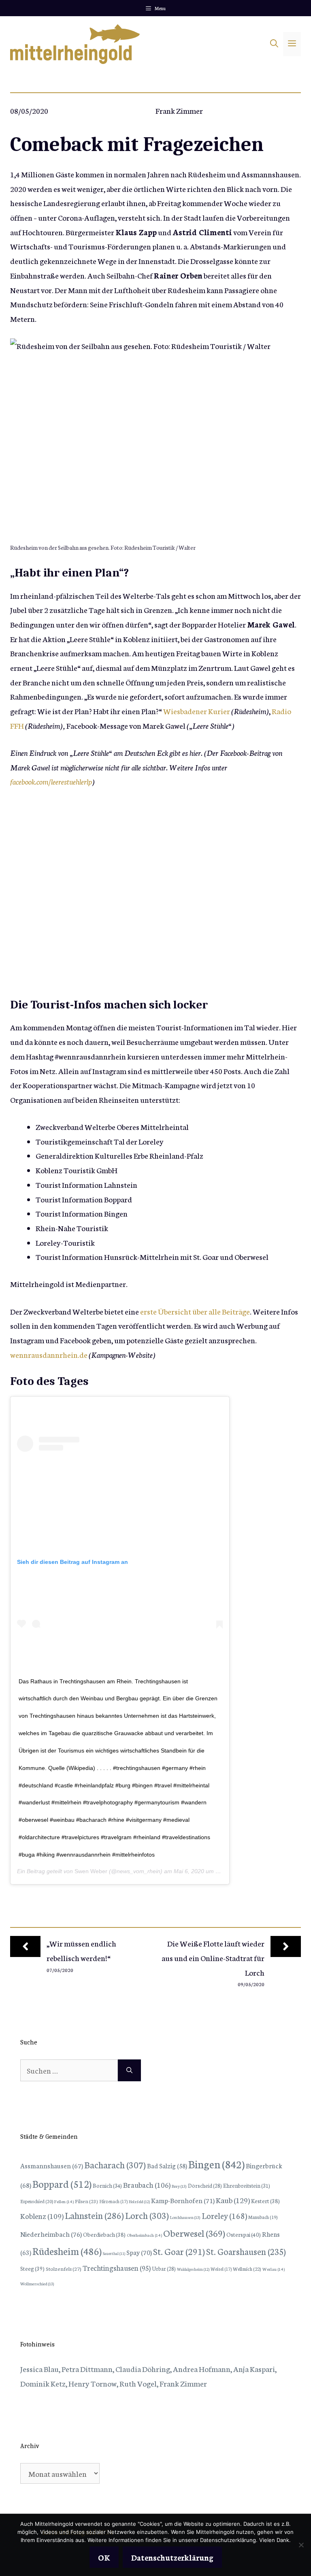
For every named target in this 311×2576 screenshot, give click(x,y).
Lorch (147, 2215)
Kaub (233, 2200)
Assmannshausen (52, 2165)
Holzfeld (139, 2202)
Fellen (64, 2201)
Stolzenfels (64, 2268)
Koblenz (42, 2216)
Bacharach (115, 2164)
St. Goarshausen (246, 2251)
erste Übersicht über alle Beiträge (195, 1311)
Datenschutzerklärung (172, 2557)
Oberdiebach (104, 2234)
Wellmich (247, 2269)
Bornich (107, 2185)
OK (104, 2557)
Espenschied (37, 2201)
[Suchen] (129, 2070)
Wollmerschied (37, 2284)
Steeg (32, 2268)
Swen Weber (91, 1871)
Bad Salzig (167, 2165)
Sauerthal (114, 2253)
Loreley (224, 2215)
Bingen (216, 2164)
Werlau (274, 2269)
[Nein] (301, 2545)
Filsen (86, 2201)
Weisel (221, 2269)
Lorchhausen (185, 2217)
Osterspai (244, 2234)
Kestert (265, 2201)
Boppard (62, 2183)
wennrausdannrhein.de (49, 1354)
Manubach (263, 2217)
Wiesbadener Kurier (197, 711)
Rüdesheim (67, 2251)
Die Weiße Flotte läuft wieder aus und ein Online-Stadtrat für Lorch (213, 1957)
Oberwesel (194, 2233)
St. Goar (179, 2251)
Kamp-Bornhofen (183, 2200)
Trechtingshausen (117, 2268)
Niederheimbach (51, 2234)
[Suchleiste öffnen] (274, 44)
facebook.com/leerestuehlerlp (51, 781)
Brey (179, 2186)
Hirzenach (113, 2201)
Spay (139, 2252)
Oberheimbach (144, 2235)
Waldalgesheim (193, 2269)
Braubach (147, 2185)
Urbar (164, 2268)
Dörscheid (205, 2185)
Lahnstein (94, 2215)
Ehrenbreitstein (247, 2186)
